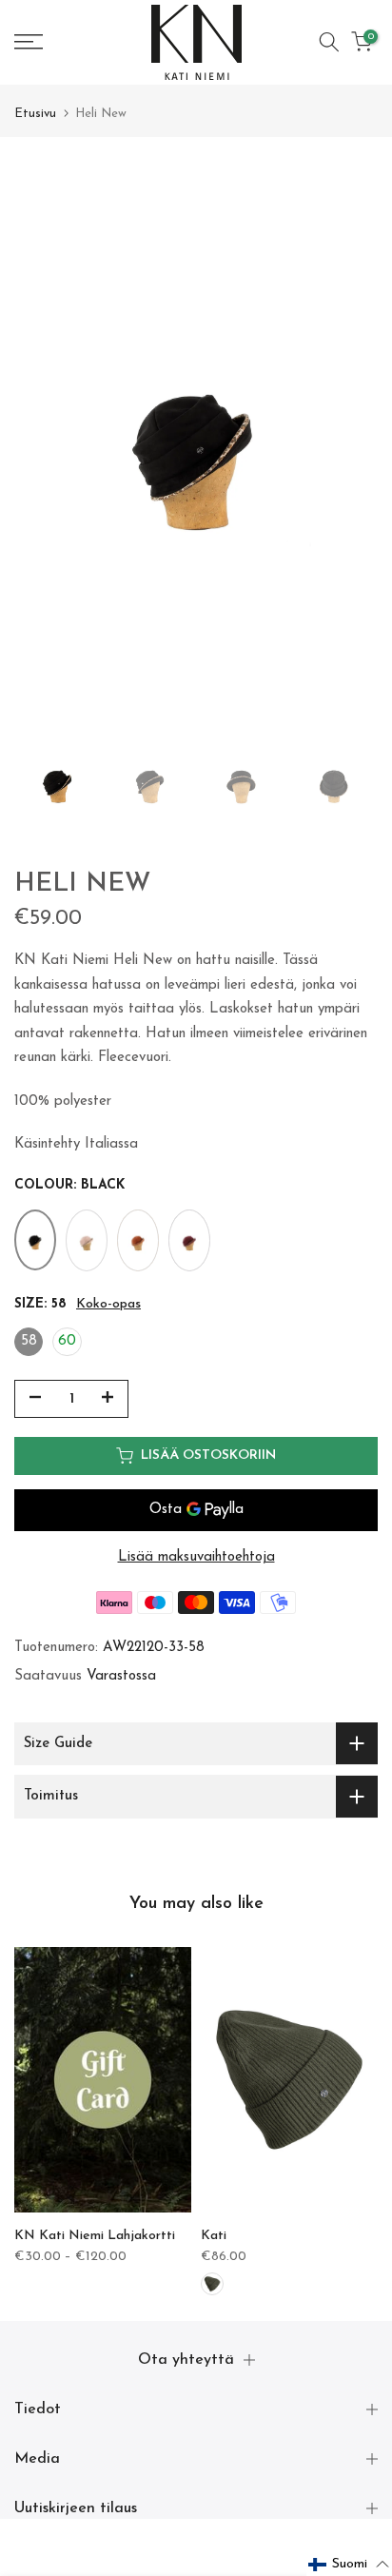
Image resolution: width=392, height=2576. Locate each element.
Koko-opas (108, 1304)
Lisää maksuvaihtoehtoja (196, 1557)
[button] (349, 2565)
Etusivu (35, 114)
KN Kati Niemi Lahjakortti (95, 2236)
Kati (214, 2236)
